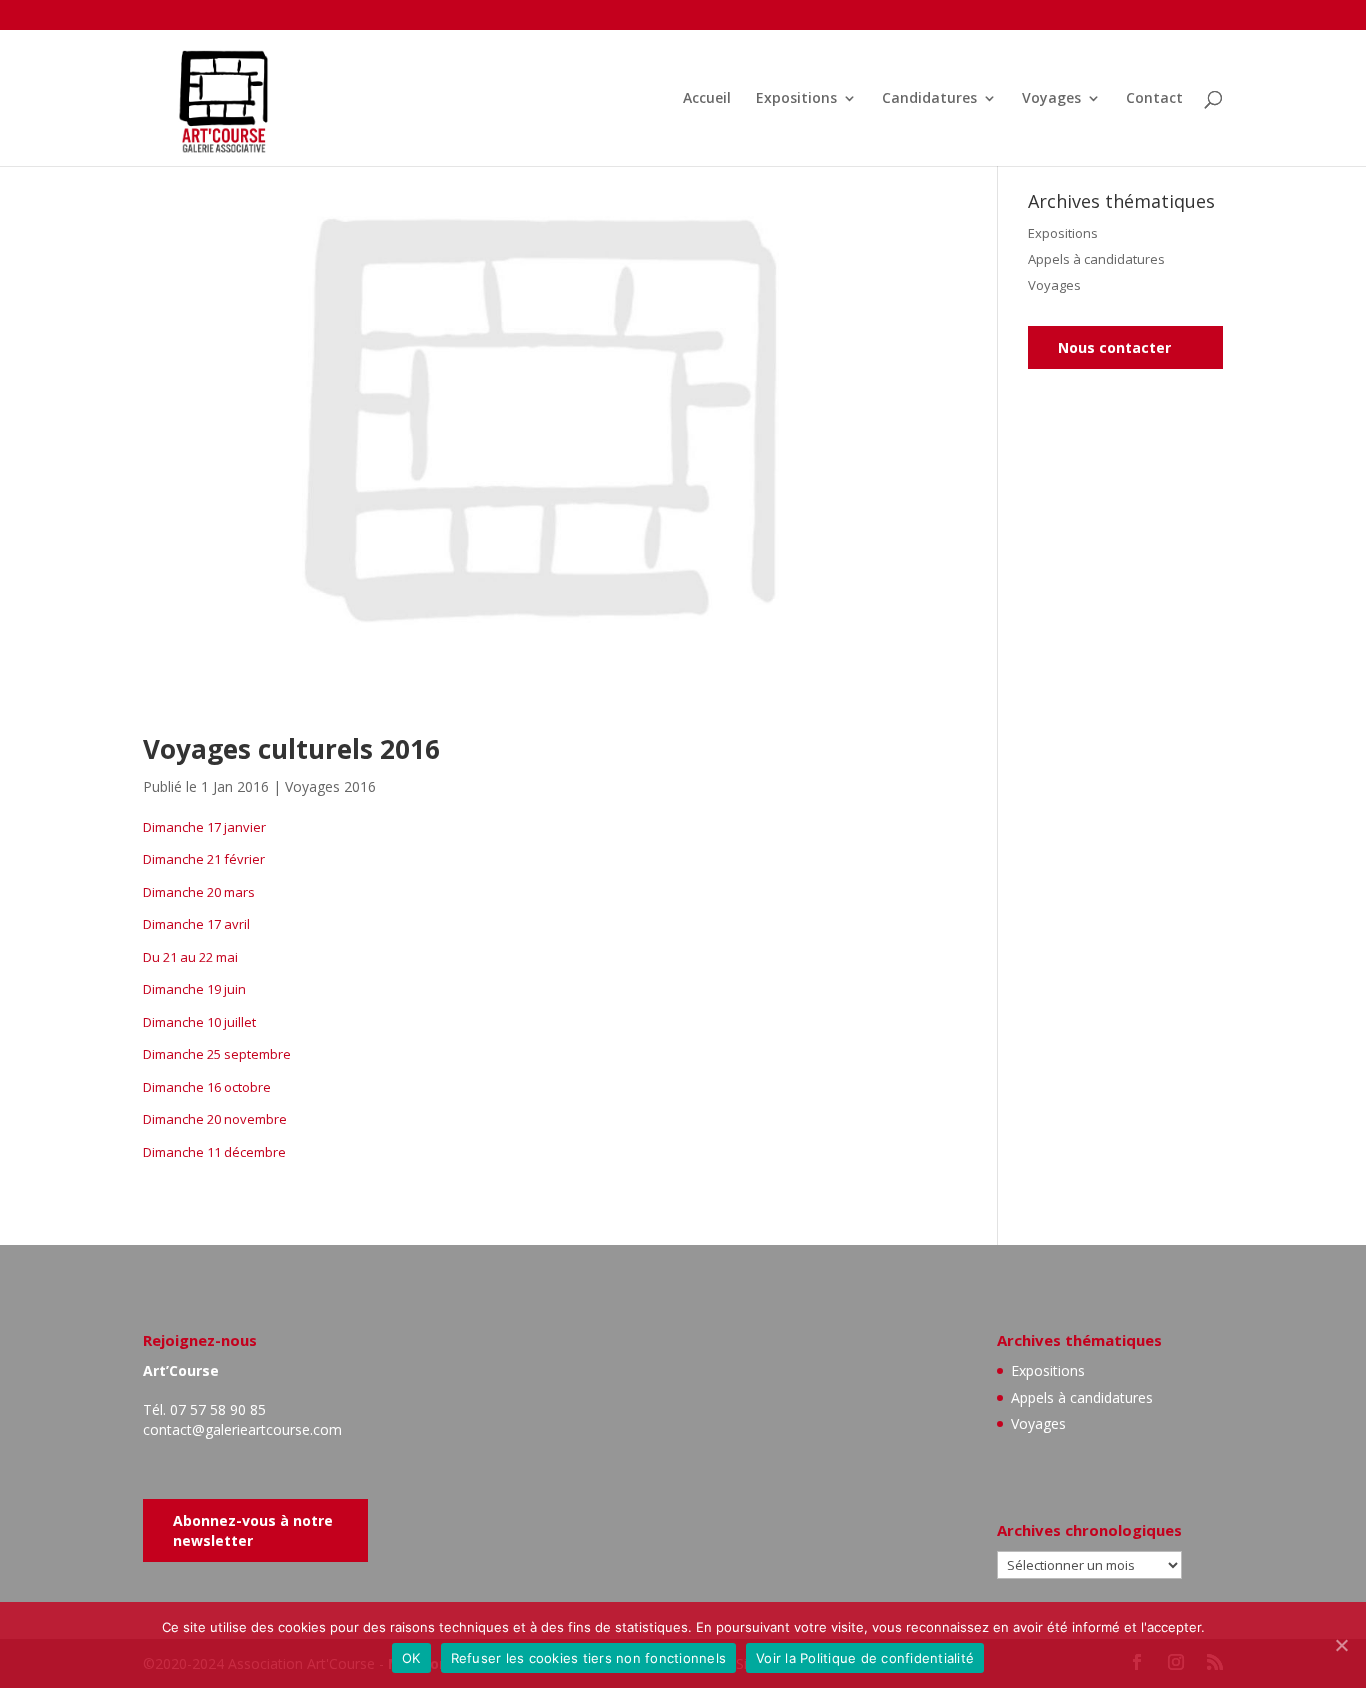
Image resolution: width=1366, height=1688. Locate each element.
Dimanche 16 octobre (207, 1087)
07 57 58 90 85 (218, 1409)
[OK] (1341, 1645)
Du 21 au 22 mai (190, 957)
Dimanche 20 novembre (215, 1119)
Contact (1154, 99)
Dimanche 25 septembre (217, 1054)
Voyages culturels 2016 (291, 749)
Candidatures (929, 99)
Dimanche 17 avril (196, 924)
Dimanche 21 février (204, 859)
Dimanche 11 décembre (214, 1152)
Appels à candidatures (1096, 259)
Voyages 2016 (330, 786)
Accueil (707, 99)
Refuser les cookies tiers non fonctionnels (589, 1658)
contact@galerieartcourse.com (242, 1429)
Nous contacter (1114, 347)
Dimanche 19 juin (194, 989)
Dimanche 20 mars (199, 892)
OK (411, 1658)
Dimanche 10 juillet (199, 1022)
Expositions (796, 99)
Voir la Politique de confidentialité (865, 1658)
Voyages (1051, 99)
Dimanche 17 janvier (204, 827)
